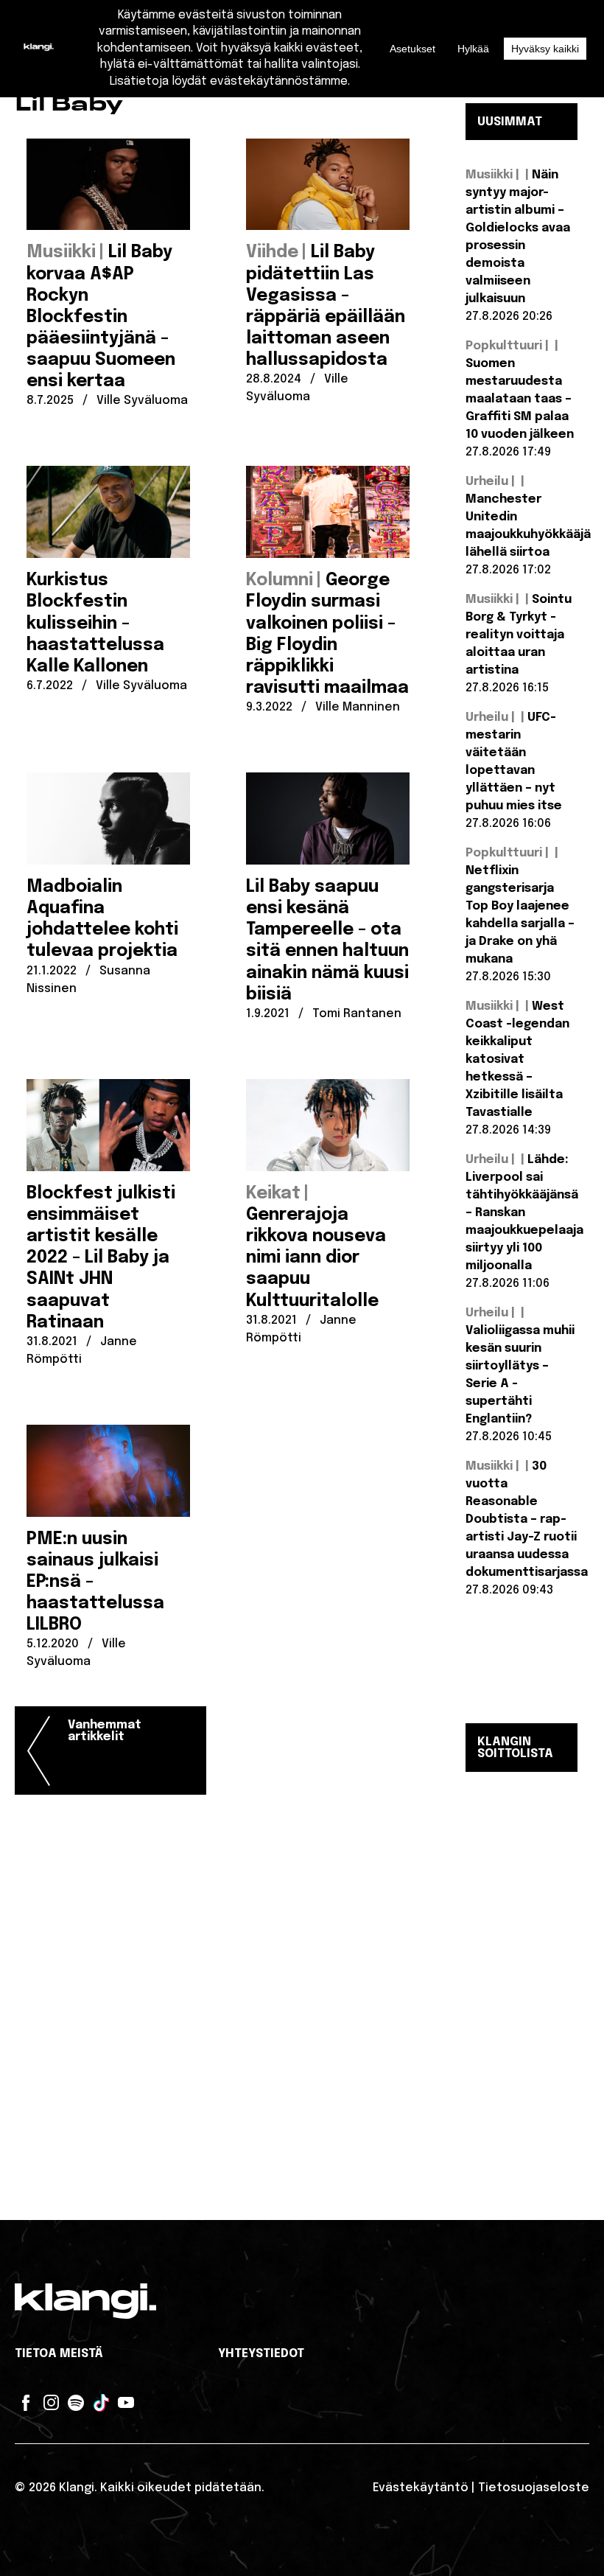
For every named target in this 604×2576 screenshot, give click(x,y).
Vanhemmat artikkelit (105, 1731)
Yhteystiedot (261, 2354)
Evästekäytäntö (421, 2488)
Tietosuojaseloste (534, 2488)
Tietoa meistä (59, 2354)
